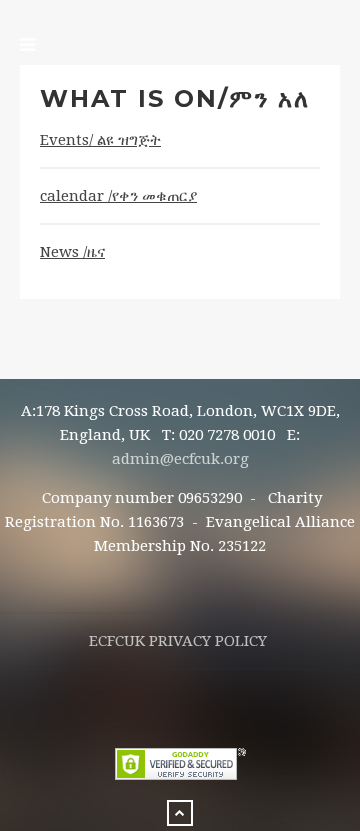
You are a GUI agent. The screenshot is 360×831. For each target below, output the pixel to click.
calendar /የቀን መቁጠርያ (118, 196)
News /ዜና (72, 252)
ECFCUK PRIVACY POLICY (178, 641)
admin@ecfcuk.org (180, 459)
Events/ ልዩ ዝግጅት (100, 140)
